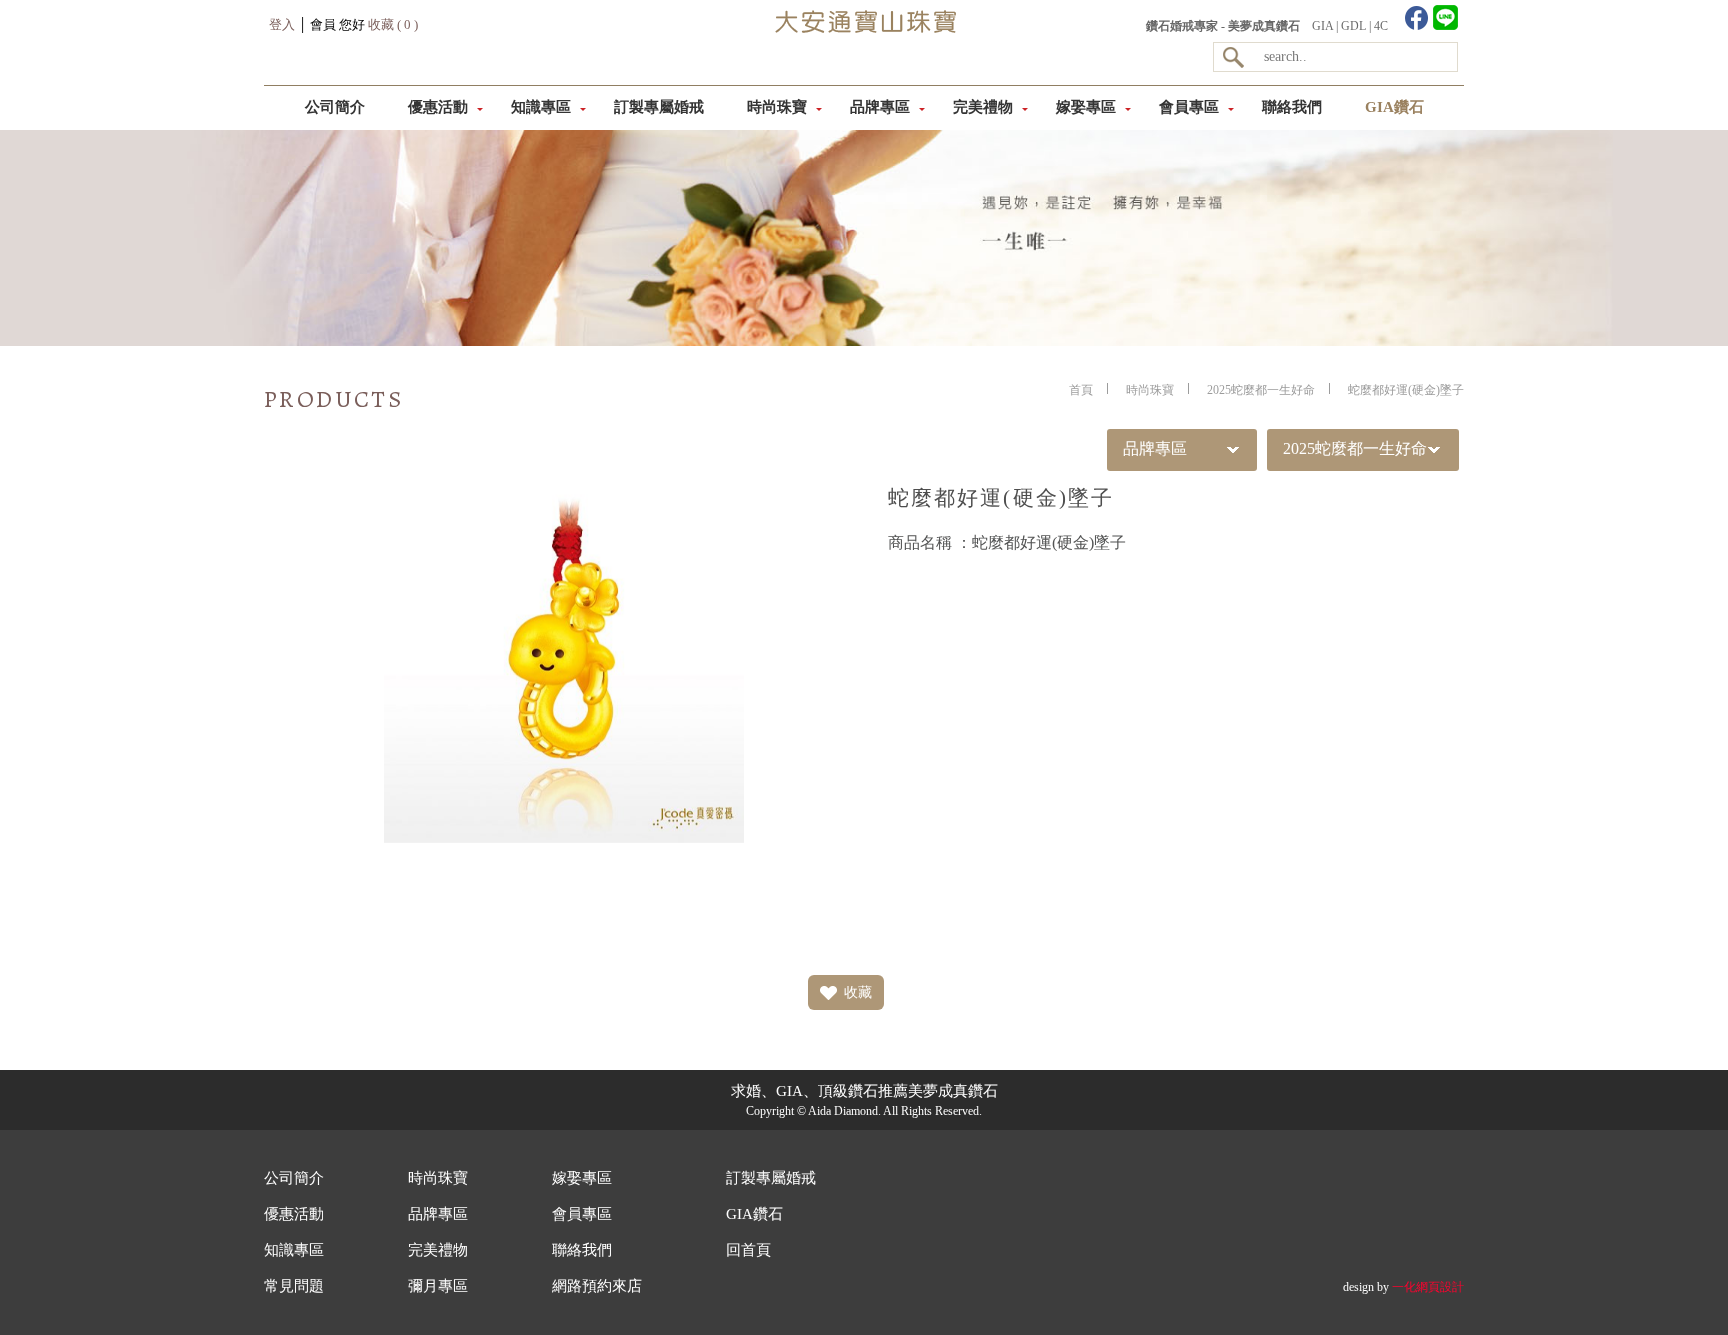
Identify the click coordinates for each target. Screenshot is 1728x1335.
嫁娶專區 (1086, 107)
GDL (1353, 26)
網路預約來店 (597, 1286)
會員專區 (1189, 107)
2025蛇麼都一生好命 (1261, 390)
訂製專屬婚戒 (659, 107)
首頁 (1081, 390)
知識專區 (541, 107)
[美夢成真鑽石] (863, 66)
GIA (1322, 26)
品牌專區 (880, 107)
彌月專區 (438, 1286)
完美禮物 (983, 107)
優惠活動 (438, 107)
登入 (282, 24)
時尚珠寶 (777, 107)
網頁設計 (1440, 1287)
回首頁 (748, 1250)
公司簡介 (335, 107)
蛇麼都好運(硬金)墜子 (1406, 390)
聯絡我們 (1292, 107)
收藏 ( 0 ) (393, 24)
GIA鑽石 (1394, 107)
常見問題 (294, 1286)
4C (1381, 26)
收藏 (858, 992)
